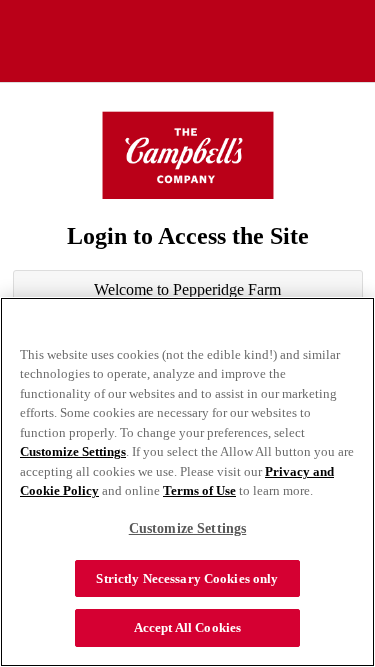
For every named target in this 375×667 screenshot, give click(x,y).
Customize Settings (73, 451)
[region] (187, 482)
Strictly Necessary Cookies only (187, 578)
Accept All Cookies (187, 627)
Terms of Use (199, 490)
